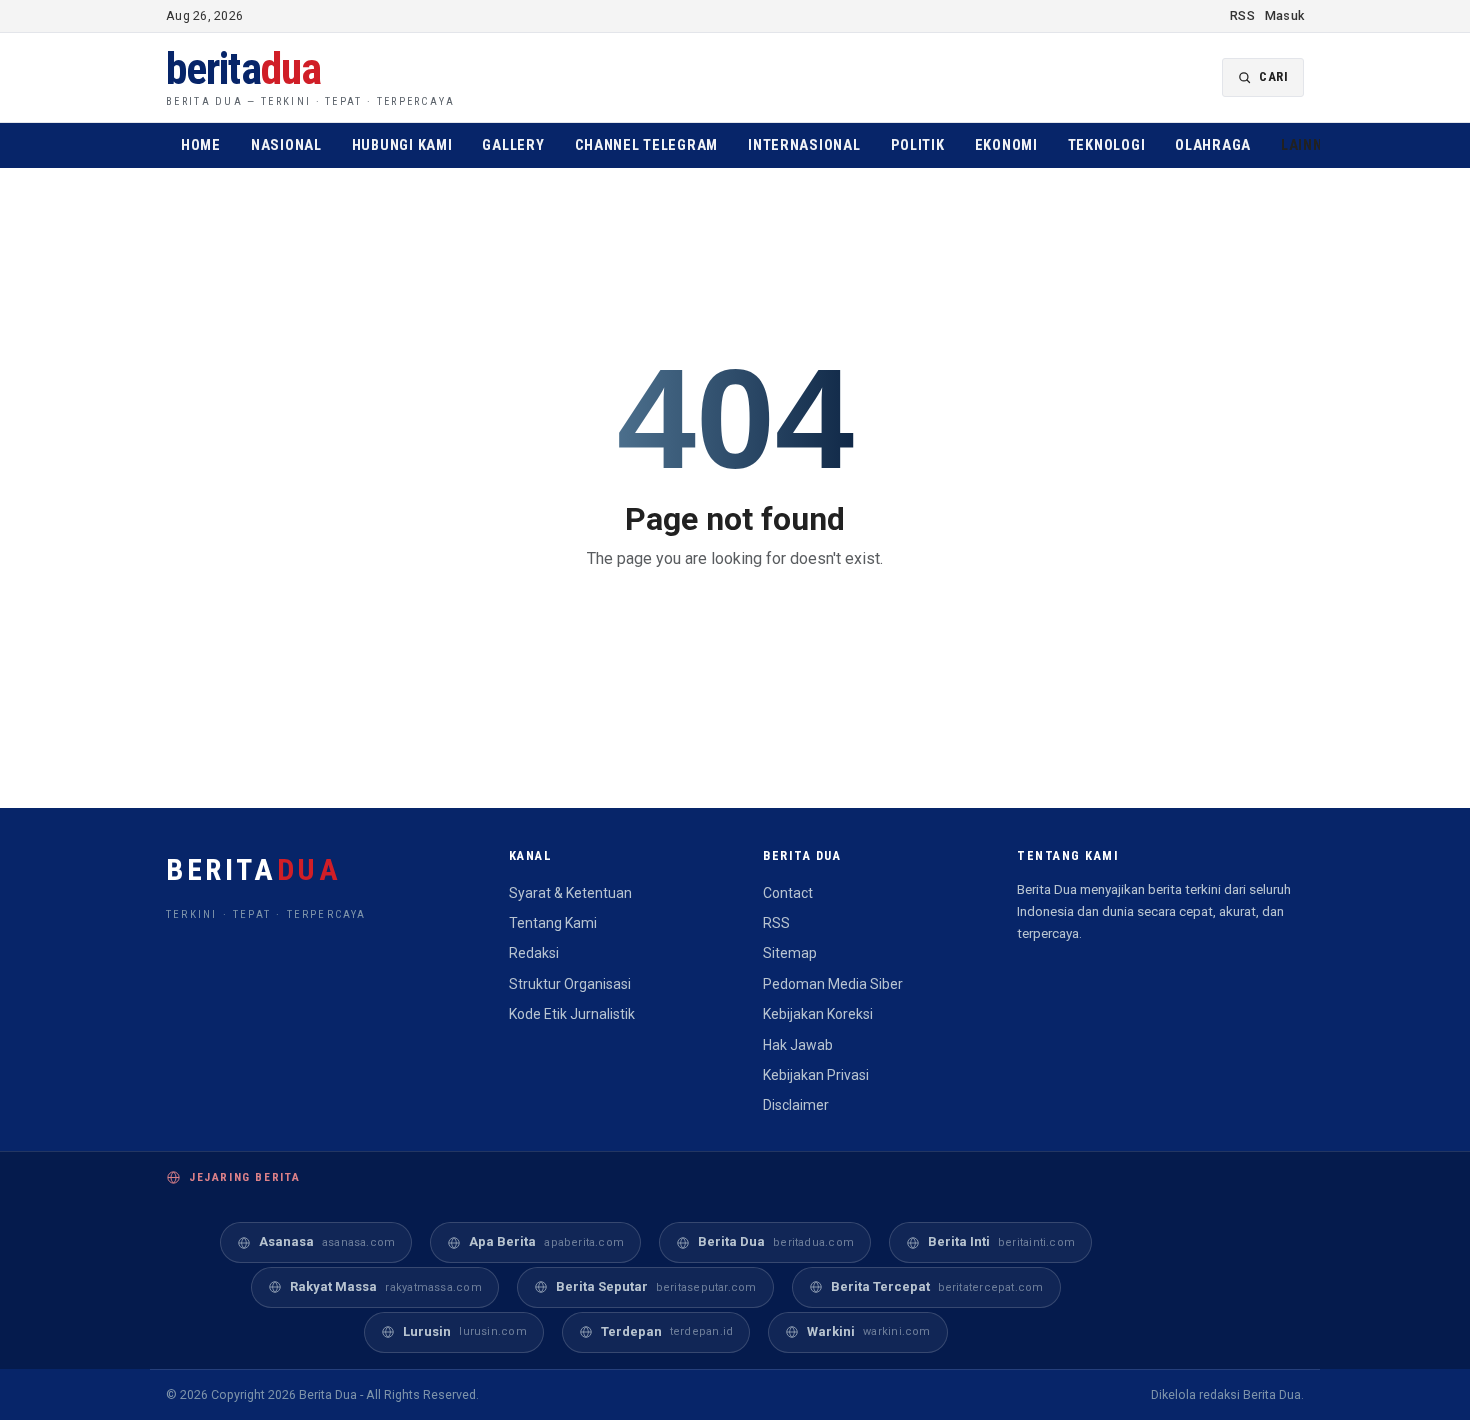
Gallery (513, 145)
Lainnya (1315, 145)
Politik (918, 145)
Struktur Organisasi (570, 984)
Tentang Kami (553, 923)
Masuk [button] (1284, 15)
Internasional (804, 145)
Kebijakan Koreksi (818, 1014)
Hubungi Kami (402, 145)
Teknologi (1107, 145)
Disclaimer (796, 1105)
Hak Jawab (798, 1045)
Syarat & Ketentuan (570, 893)
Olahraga (1213, 145)
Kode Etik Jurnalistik (572, 1014)
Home (201, 145)
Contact (788, 893)
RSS (1242, 15)
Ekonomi (1006, 145)
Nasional (286, 145)
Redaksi (534, 953)
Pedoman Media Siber (833, 984)
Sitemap (790, 953)
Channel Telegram (647, 145)
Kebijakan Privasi (816, 1075)
